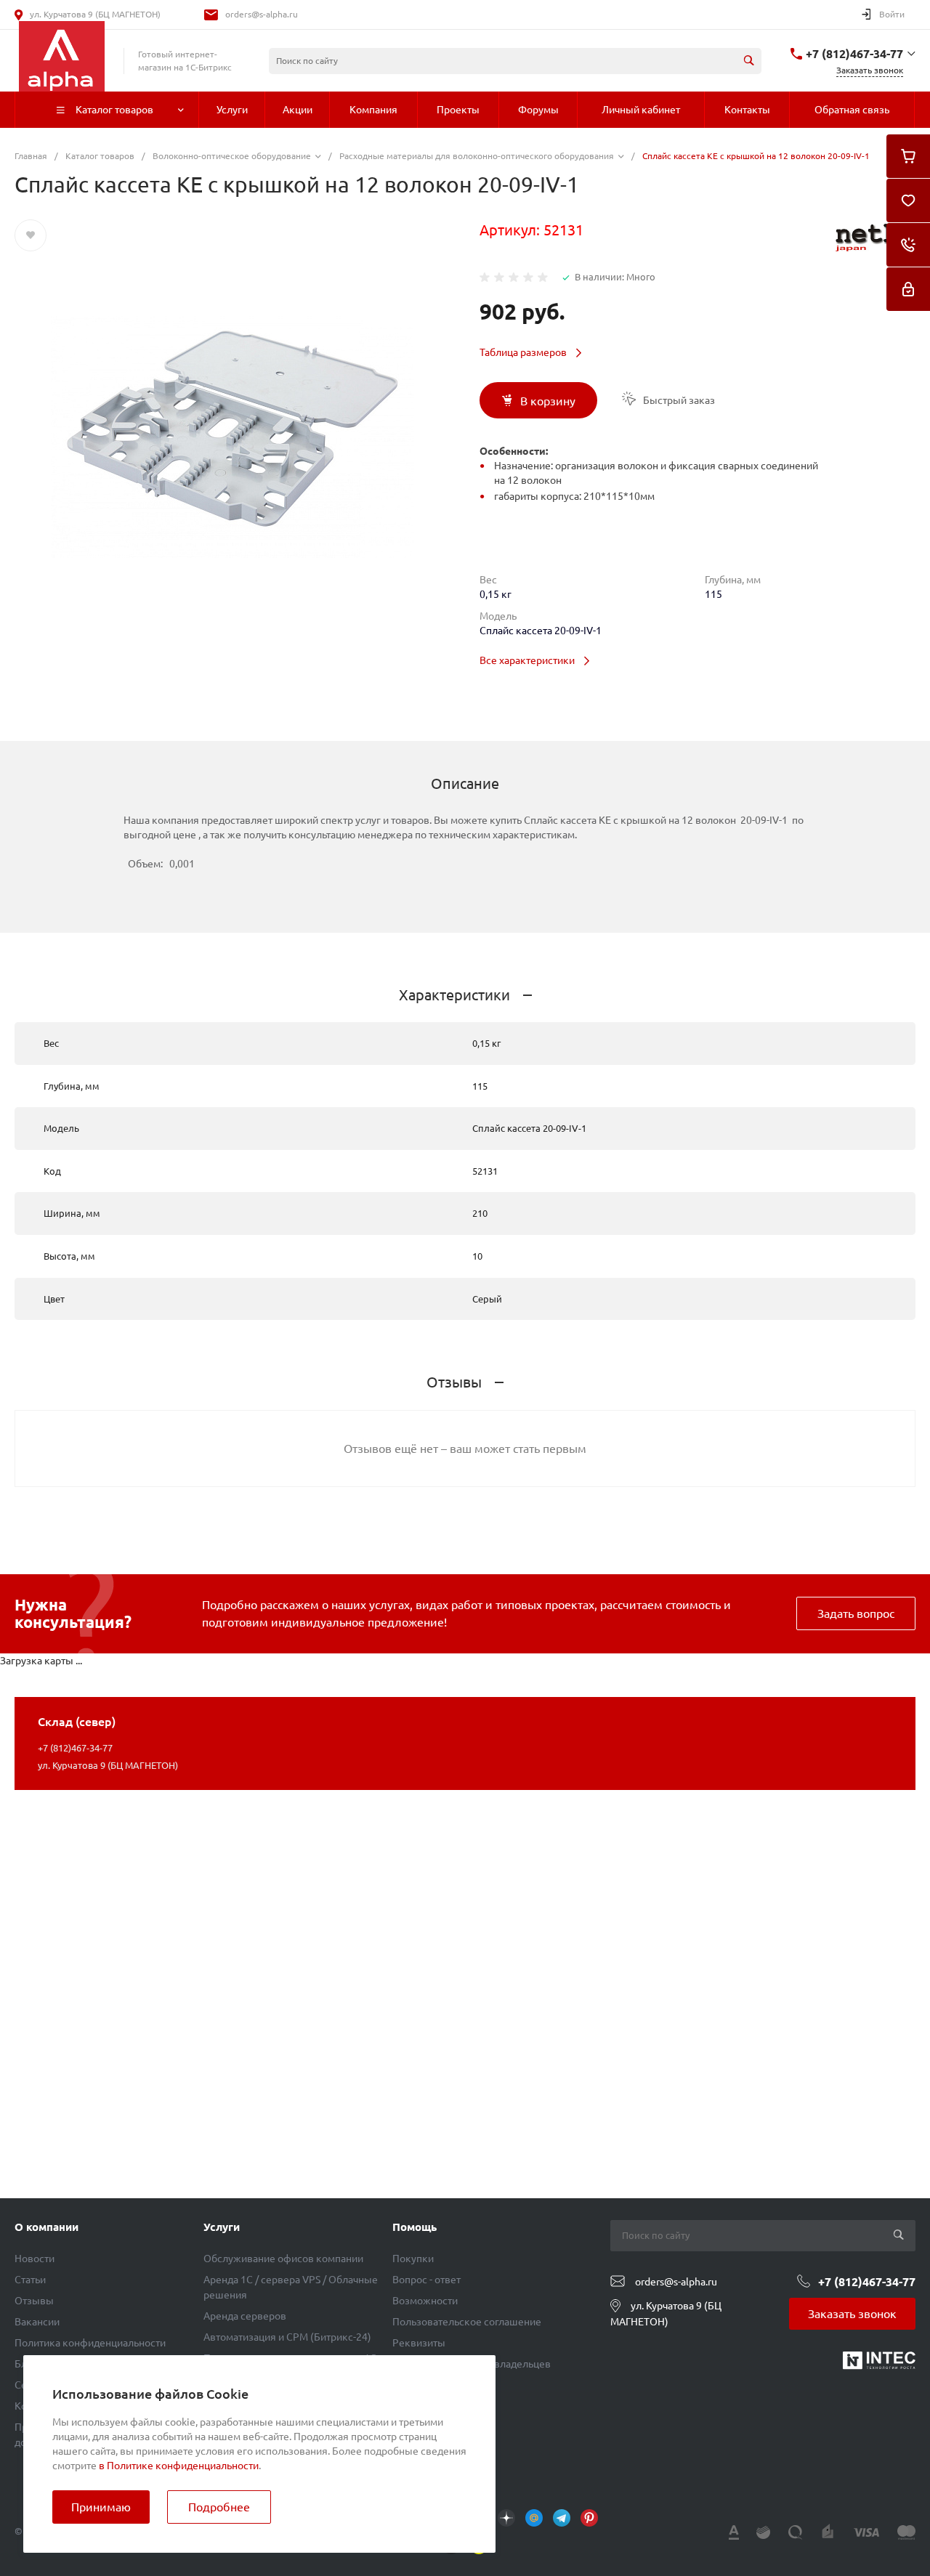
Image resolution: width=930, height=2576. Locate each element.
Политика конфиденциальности (90, 2343)
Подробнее (219, 2507)
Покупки (413, 2259)
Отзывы (34, 2301)
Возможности (425, 2301)
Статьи (30, 2280)
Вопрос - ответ (426, 2280)
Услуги (222, 2227)
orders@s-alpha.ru (262, 14)
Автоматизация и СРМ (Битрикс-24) (287, 2337)
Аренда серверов (245, 2316)
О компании (46, 2227)
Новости (35, 2259)
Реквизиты (419, 2343)
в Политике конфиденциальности (179, 2466)
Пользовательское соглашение (467, 2322)
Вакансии (37, 2322)
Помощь (415, 2227)
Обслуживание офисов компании (283, 2259)
